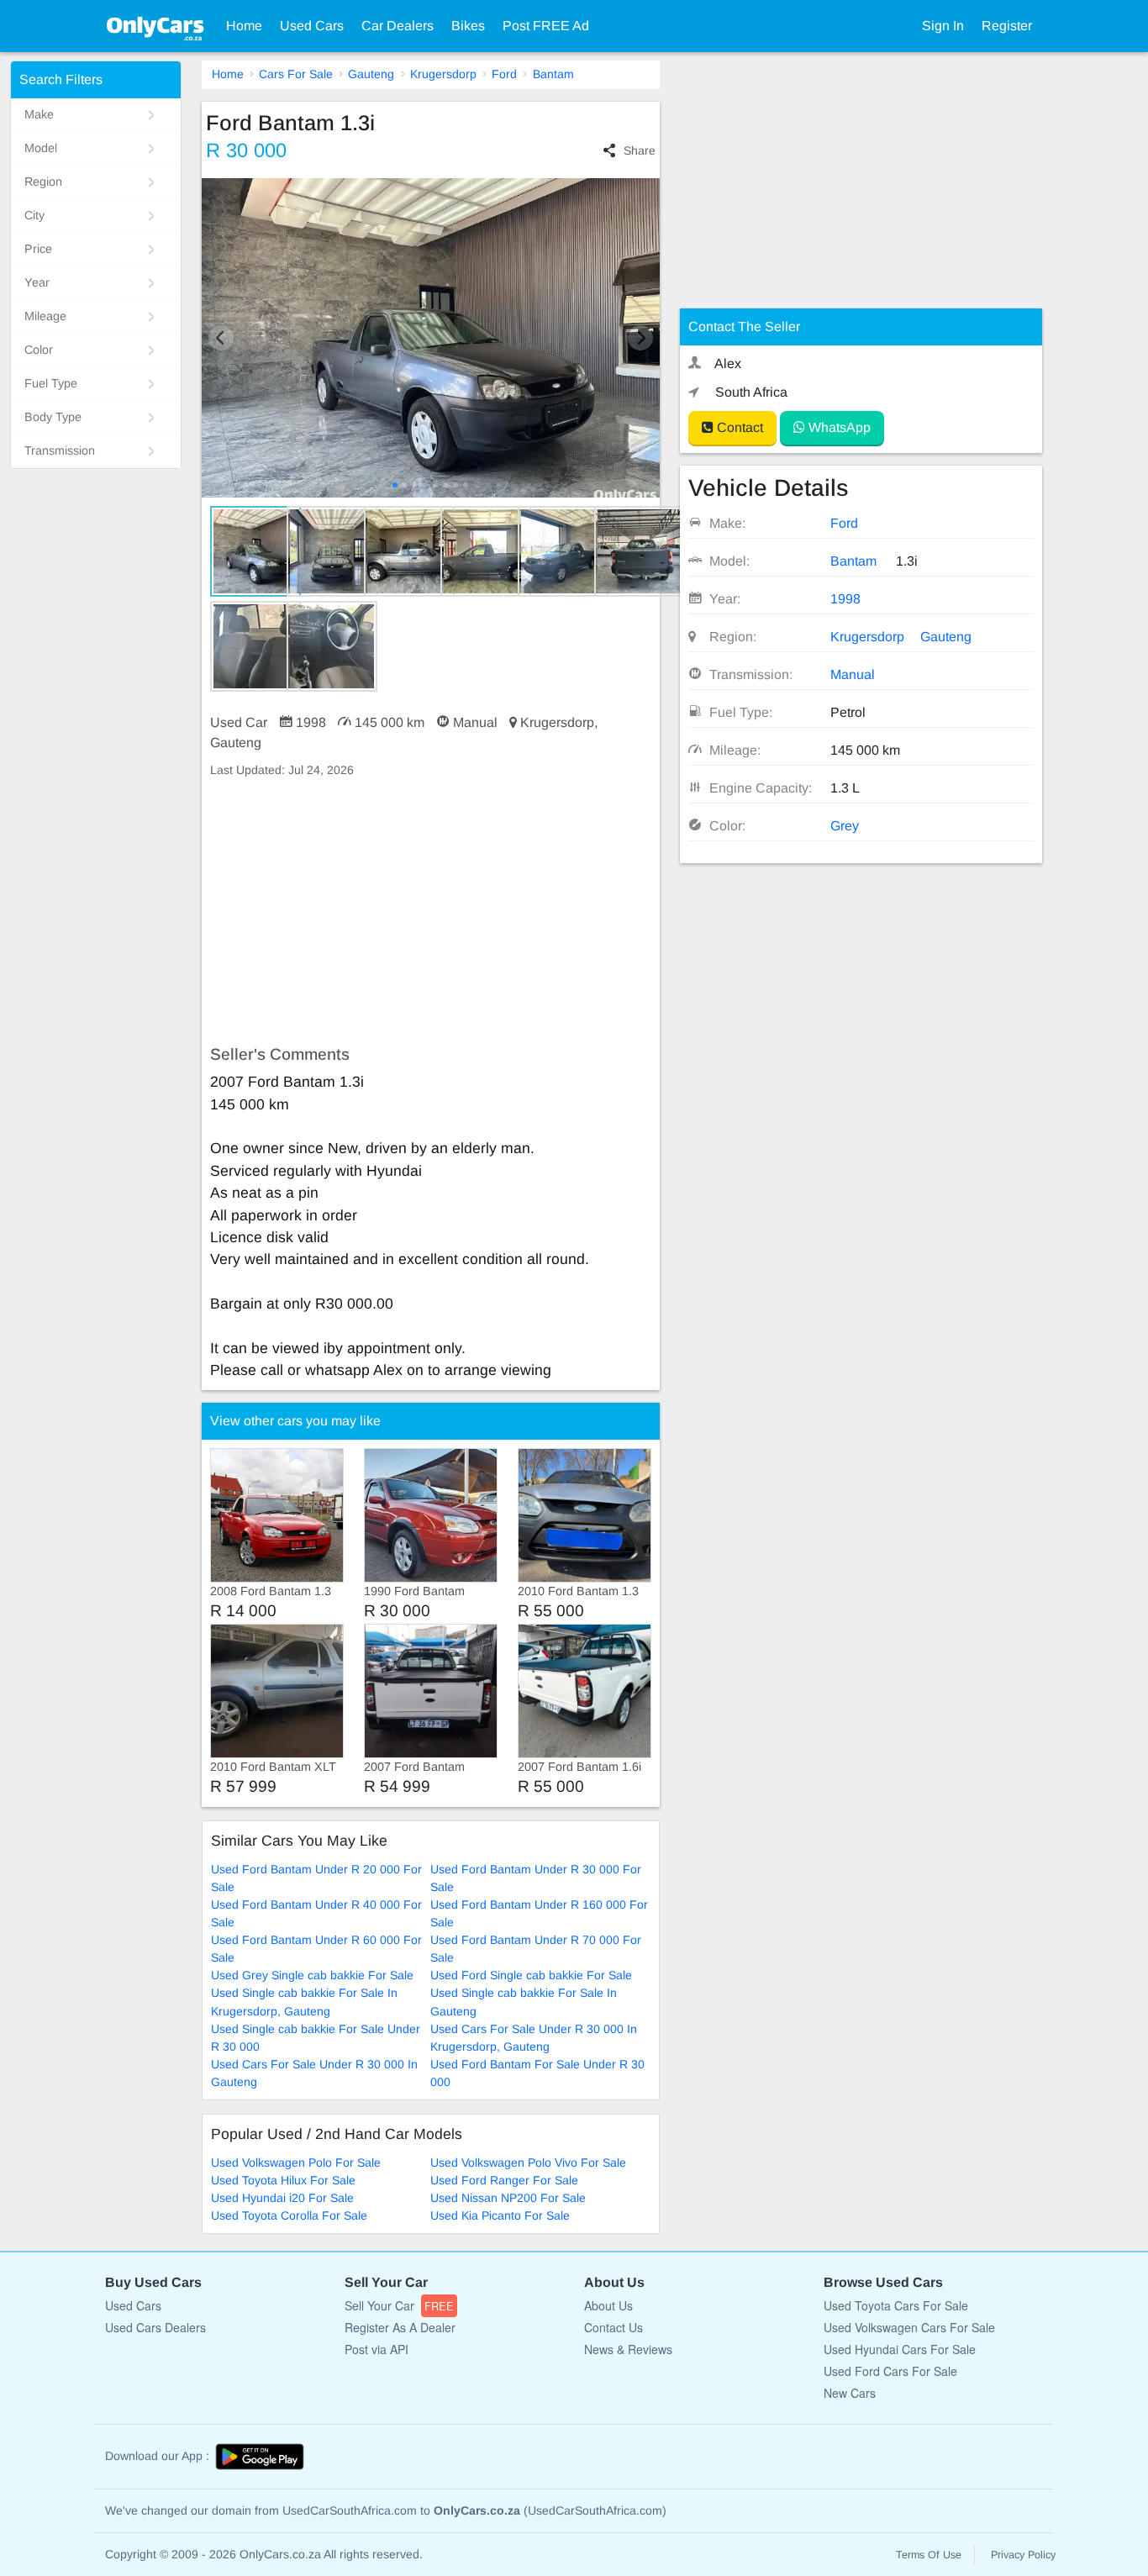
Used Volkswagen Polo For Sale (296, 2162)
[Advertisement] (431, 912)
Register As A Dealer (400, 2327)
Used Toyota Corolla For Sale (289, 2215)
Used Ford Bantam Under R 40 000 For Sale (316, 1913)
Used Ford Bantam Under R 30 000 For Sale (536, 1878)
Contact (738, 427)
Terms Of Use (929, 2555)
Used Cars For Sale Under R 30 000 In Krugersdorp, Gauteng (534, 2038)
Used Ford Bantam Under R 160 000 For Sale (539, 1913)
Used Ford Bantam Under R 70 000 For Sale (536, 1949)
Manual (853, 674)
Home (244, 26)
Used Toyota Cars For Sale (896, 2305)
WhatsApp (838, 427)
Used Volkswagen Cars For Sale (909, 2327)
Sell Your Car (399, 2305)
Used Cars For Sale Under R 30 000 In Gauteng (314, 2073)
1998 (845, 599)
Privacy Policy (1023, 2555)
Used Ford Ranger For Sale (504, 2180)
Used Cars (312, 26)
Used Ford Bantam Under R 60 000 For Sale (316, 1949)
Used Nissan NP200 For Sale (508, 2198)
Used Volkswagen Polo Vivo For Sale (528, 2162)
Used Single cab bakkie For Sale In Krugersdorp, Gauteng (304, 2002)
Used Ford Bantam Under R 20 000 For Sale (316, 1878)
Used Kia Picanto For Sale (500, 2215)
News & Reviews (628, 2349)
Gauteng (371, 74)
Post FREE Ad (546, 26)
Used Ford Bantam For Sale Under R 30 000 (537, 2073)
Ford (504, 74)
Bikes (468, 26)
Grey (845, 826)
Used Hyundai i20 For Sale (282, 2198)
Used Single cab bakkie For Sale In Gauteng (524, 2002)
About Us (608, 2305)
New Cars (850, 2393)
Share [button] (639, 150)
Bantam (553, 74)
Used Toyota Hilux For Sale (283, 2180)
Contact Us (613, 2327)
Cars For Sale (296, 74)
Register (1007, 26)
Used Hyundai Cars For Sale (900, 2349)
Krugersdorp (443, 74)
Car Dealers (398, 26)
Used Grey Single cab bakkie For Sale (312, 1975)
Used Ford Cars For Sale (890, 2371)
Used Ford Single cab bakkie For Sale (531, 1975)
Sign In (943, 26)
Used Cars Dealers (155, 2327)
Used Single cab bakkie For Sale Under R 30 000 (316, 2038)
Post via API (377, 2349)
